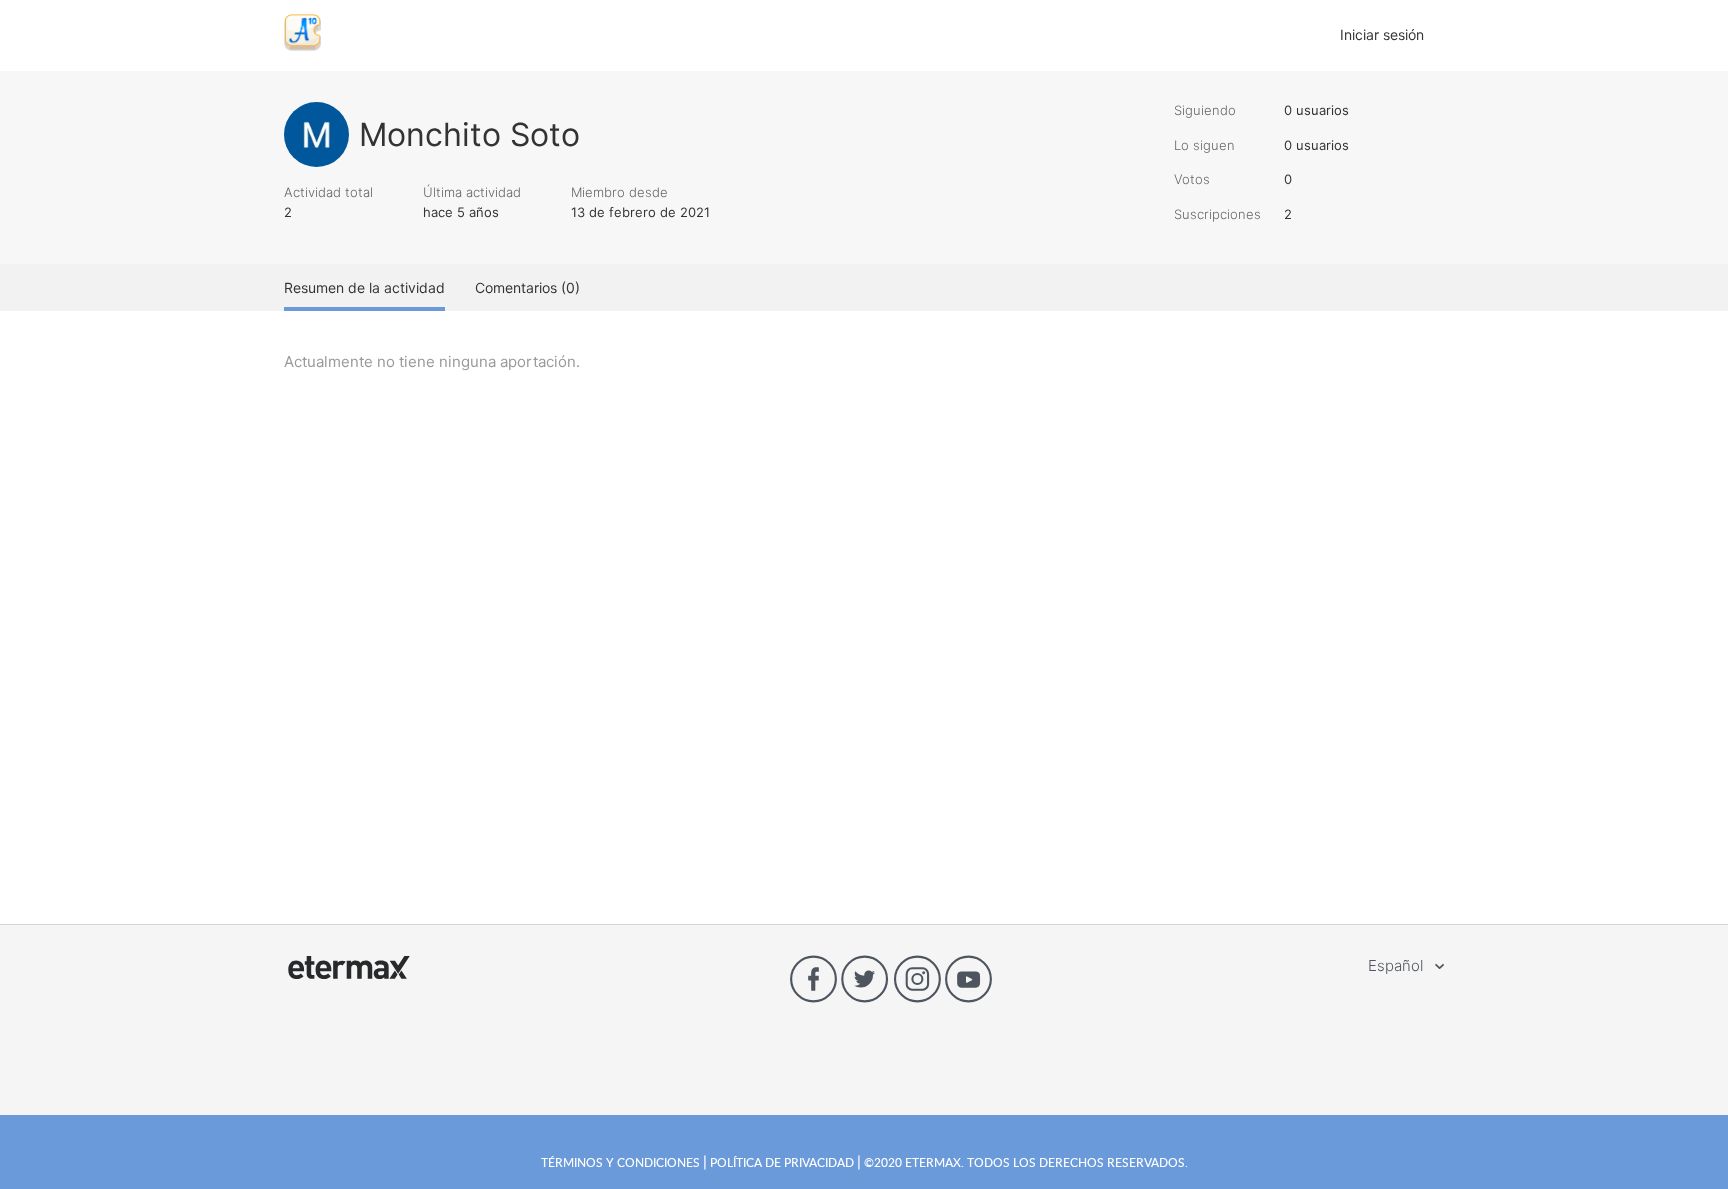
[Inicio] (302, 45)
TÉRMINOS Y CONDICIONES (622, 1162)
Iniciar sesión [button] (1382, 34)
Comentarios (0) (527, 287)
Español (1397, 965)
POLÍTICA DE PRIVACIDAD (782, 1162)
